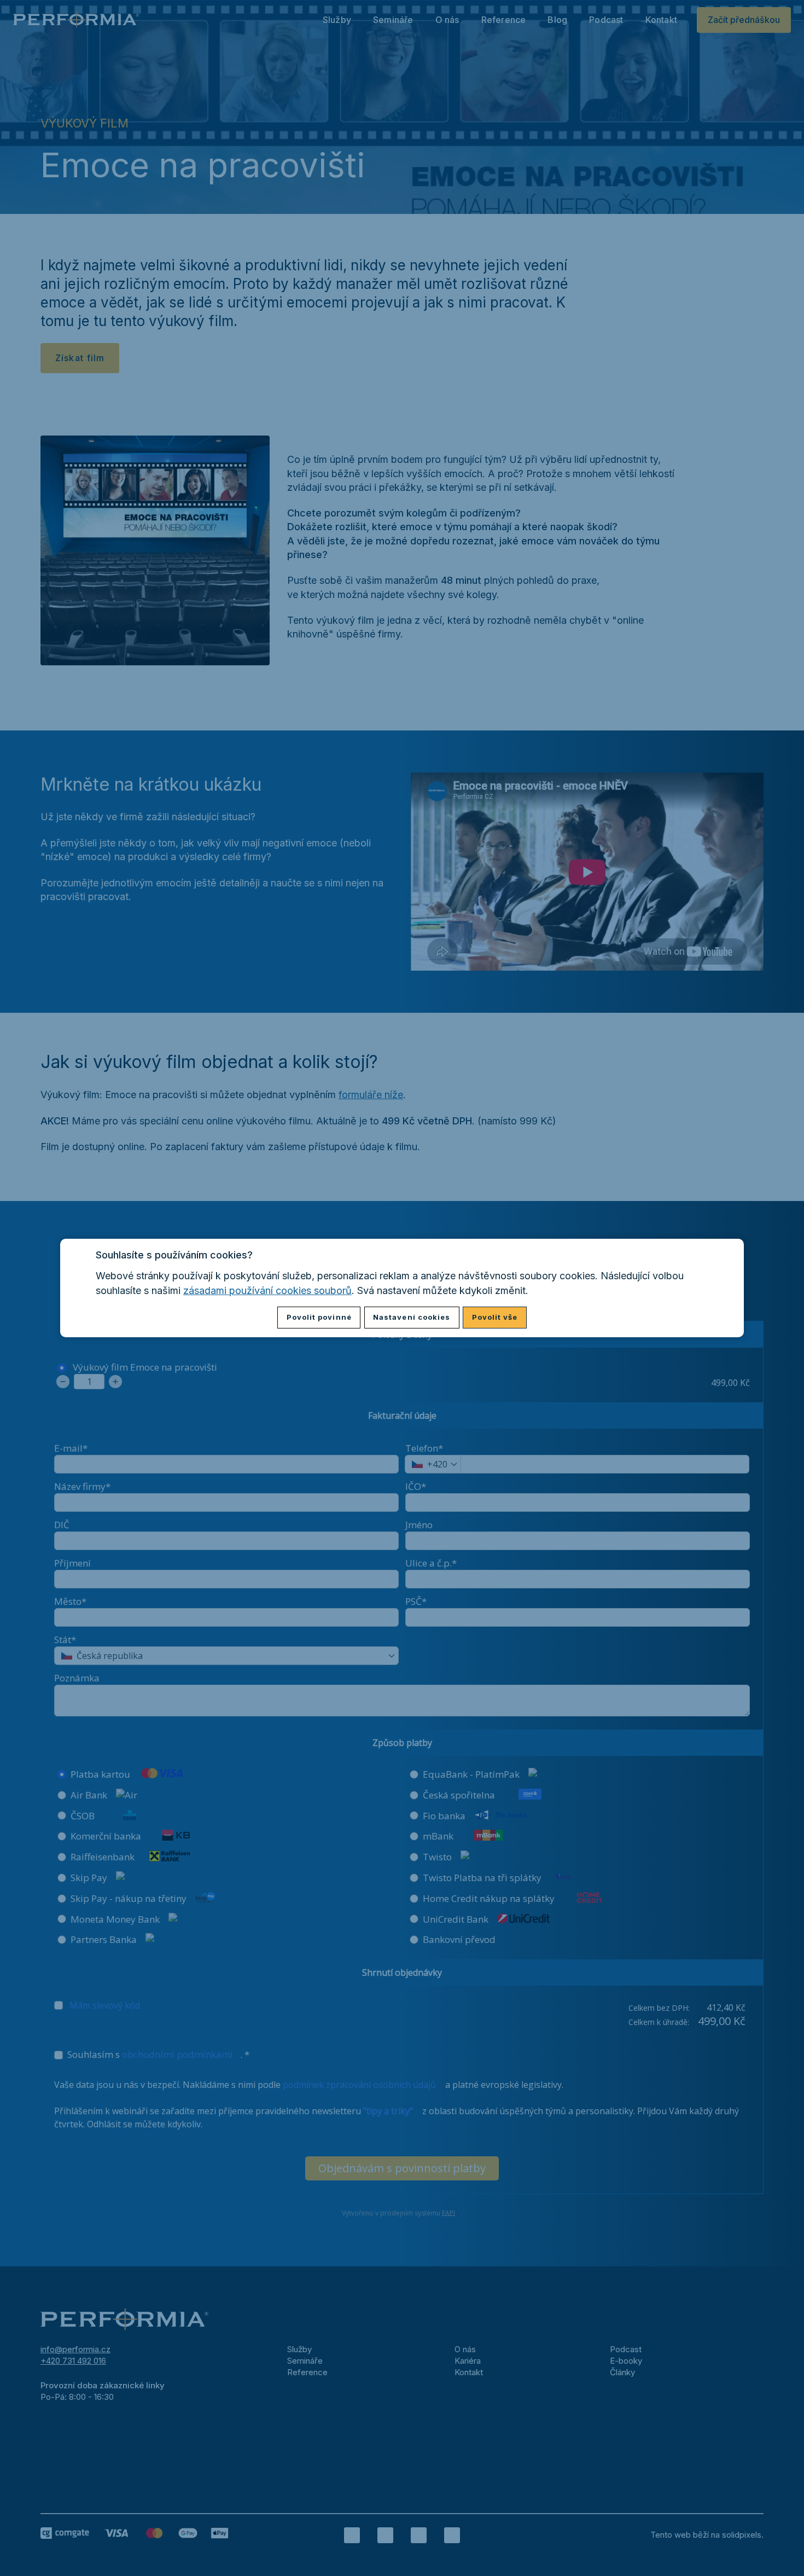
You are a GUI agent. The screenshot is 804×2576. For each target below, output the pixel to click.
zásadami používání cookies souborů (267, 1290)
